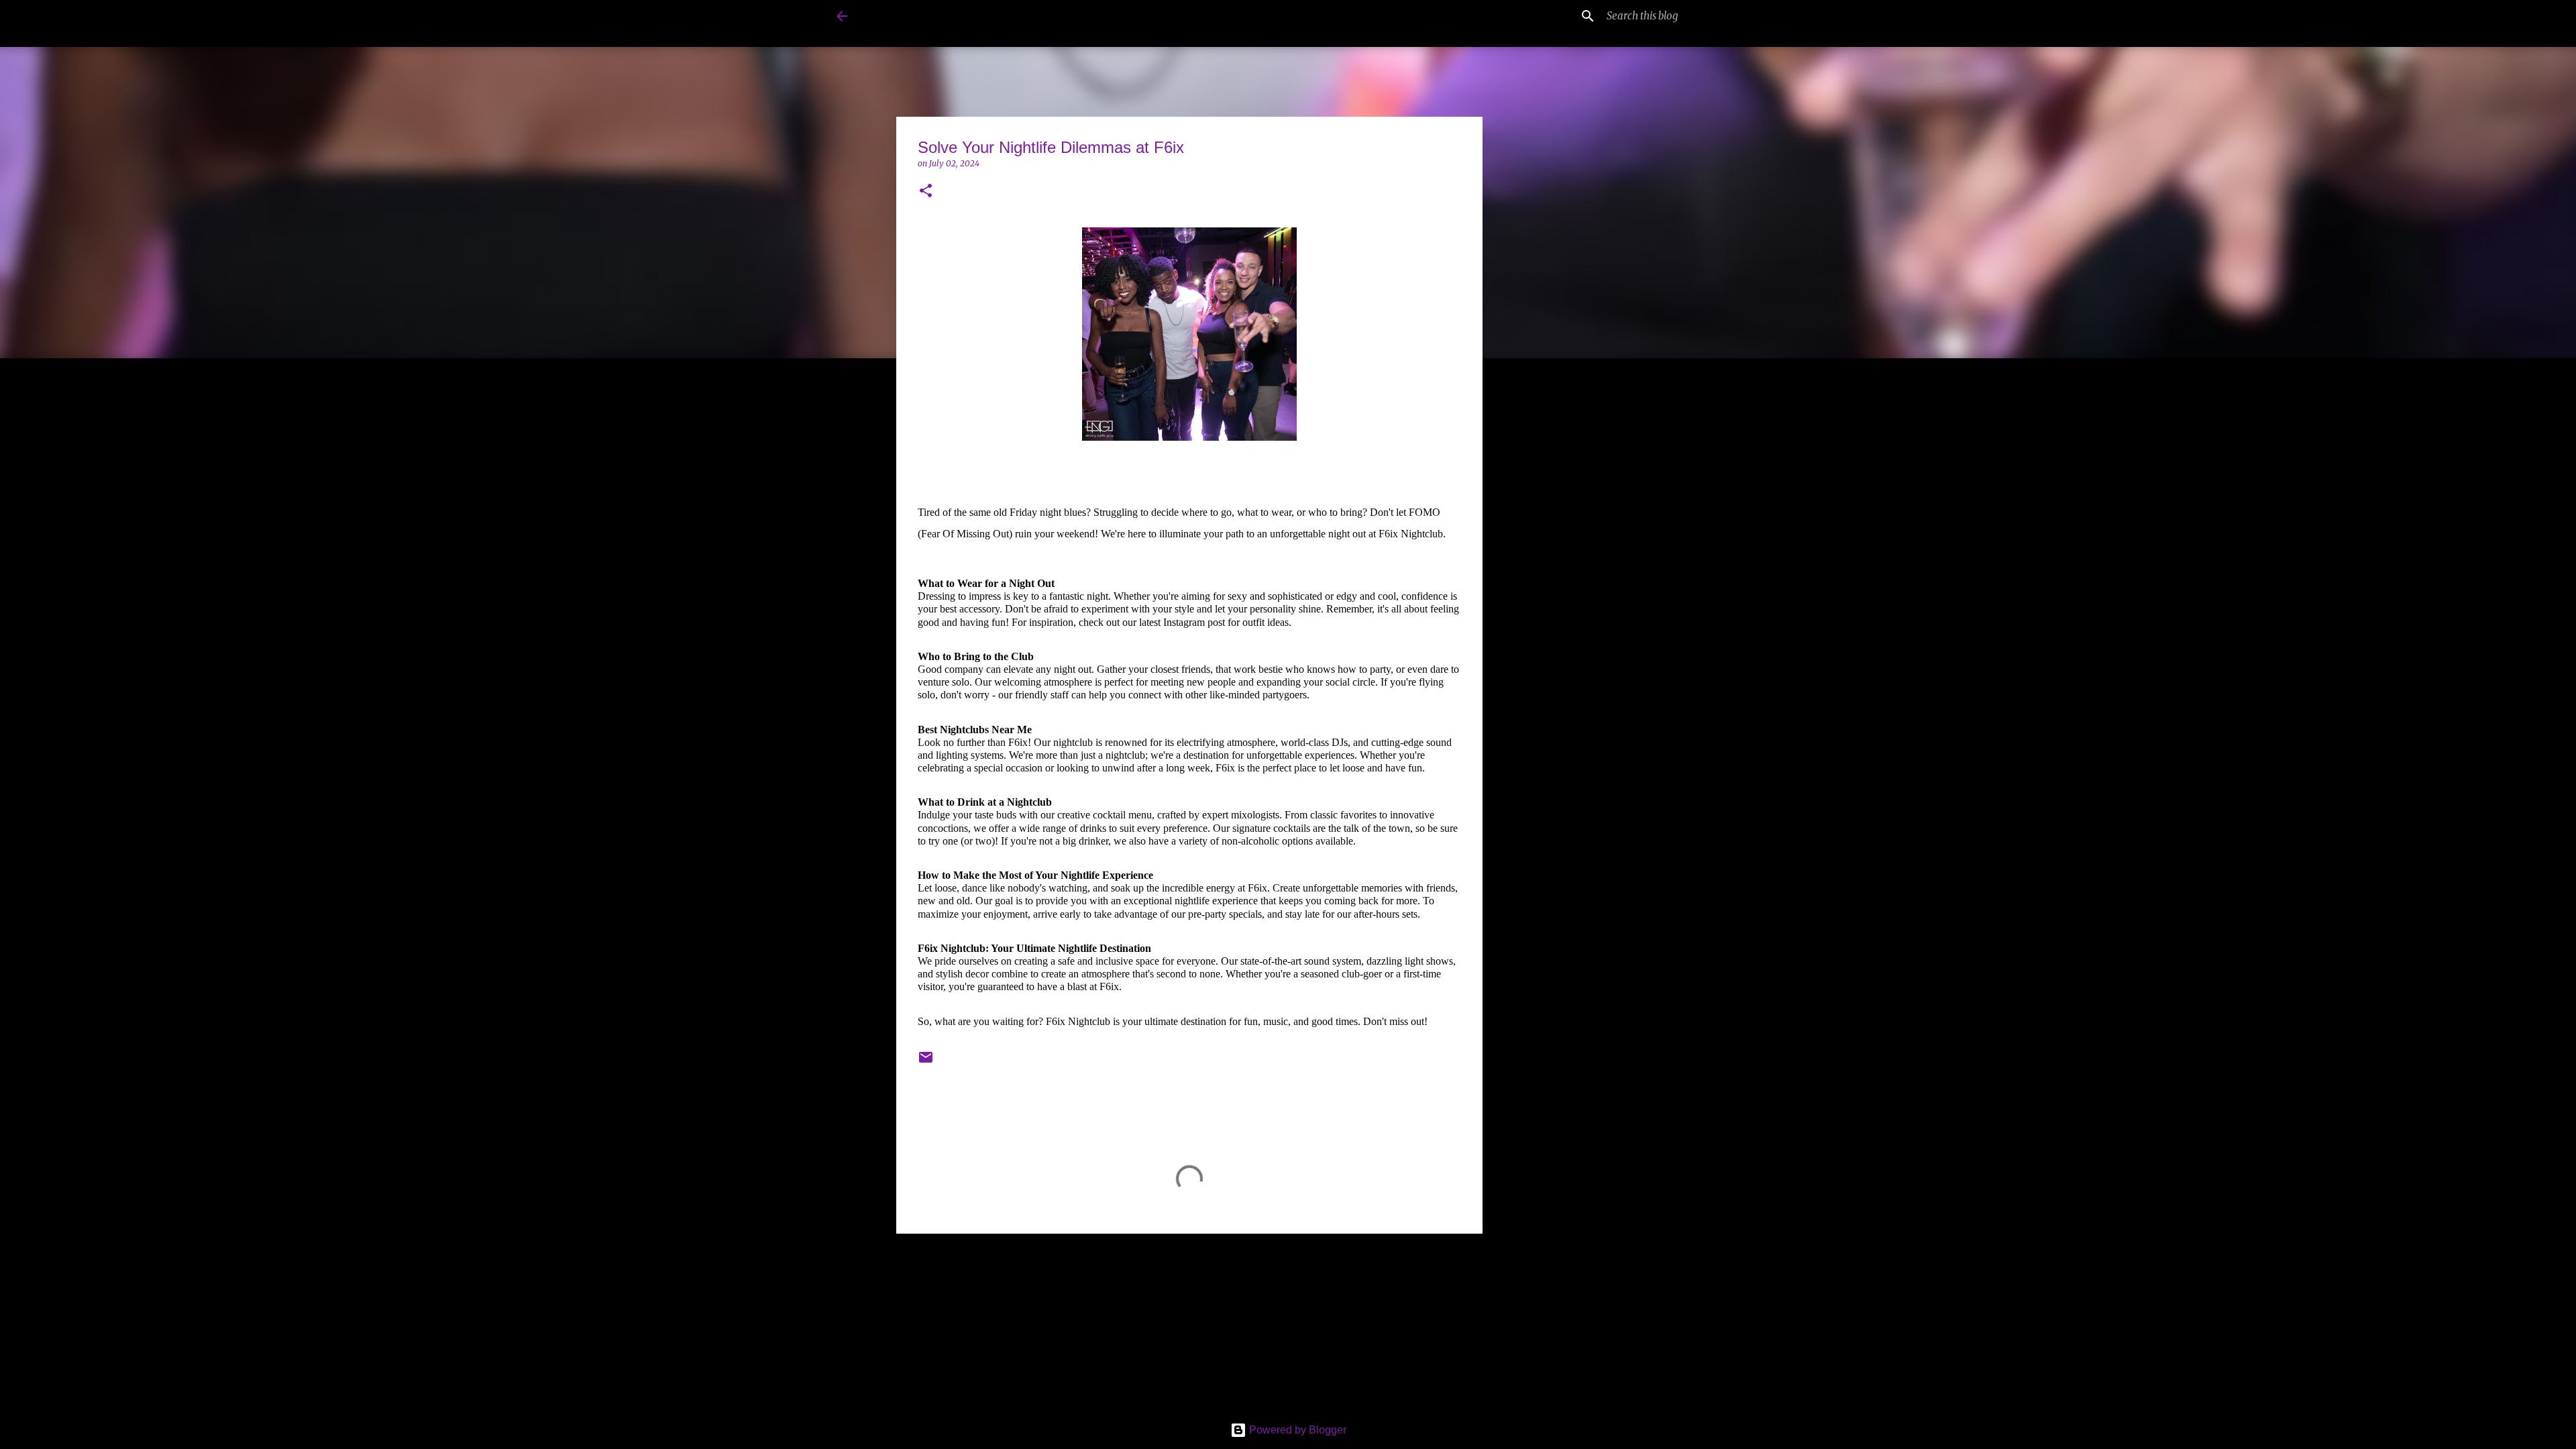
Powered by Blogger (1296, 1430)
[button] (926, 192)
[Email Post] (926, 1062)
